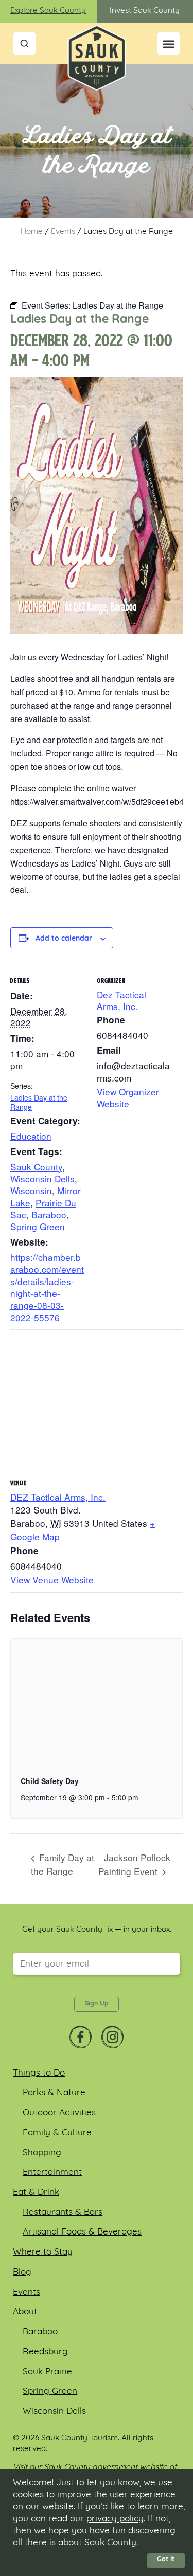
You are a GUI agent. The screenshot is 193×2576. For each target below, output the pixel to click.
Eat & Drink (36, 2193)
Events (63, 232)
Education (31, 1136)
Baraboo (49, 1214)
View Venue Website (52, 1580)
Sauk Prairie (47, 2372)
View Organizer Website (128, 1097)
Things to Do (39, 2073)
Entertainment (52, 2173)
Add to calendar (64, 939)
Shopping (42, 2153)
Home (32, 232)
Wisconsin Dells (42, 1178)
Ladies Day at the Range (39, 1102)
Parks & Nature (54, 2093)
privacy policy (115, 2519)
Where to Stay (43, 2252)
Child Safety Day (50, 1781)
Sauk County (36, 1167)
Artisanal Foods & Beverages (82, 2232)
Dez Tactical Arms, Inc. (121, 1000)
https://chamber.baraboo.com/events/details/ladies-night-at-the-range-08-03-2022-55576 (47, 1287)
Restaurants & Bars (63, 2213)
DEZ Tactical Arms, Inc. (58, 1497)
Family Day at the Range (63, 1864)
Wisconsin (31, 1190)
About (25, 2312)
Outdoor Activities (59, 2113)
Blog (22, 2272)
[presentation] (97, 1703)
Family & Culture (57, 2133)
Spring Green (38, 1226)
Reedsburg (45, 2352)
